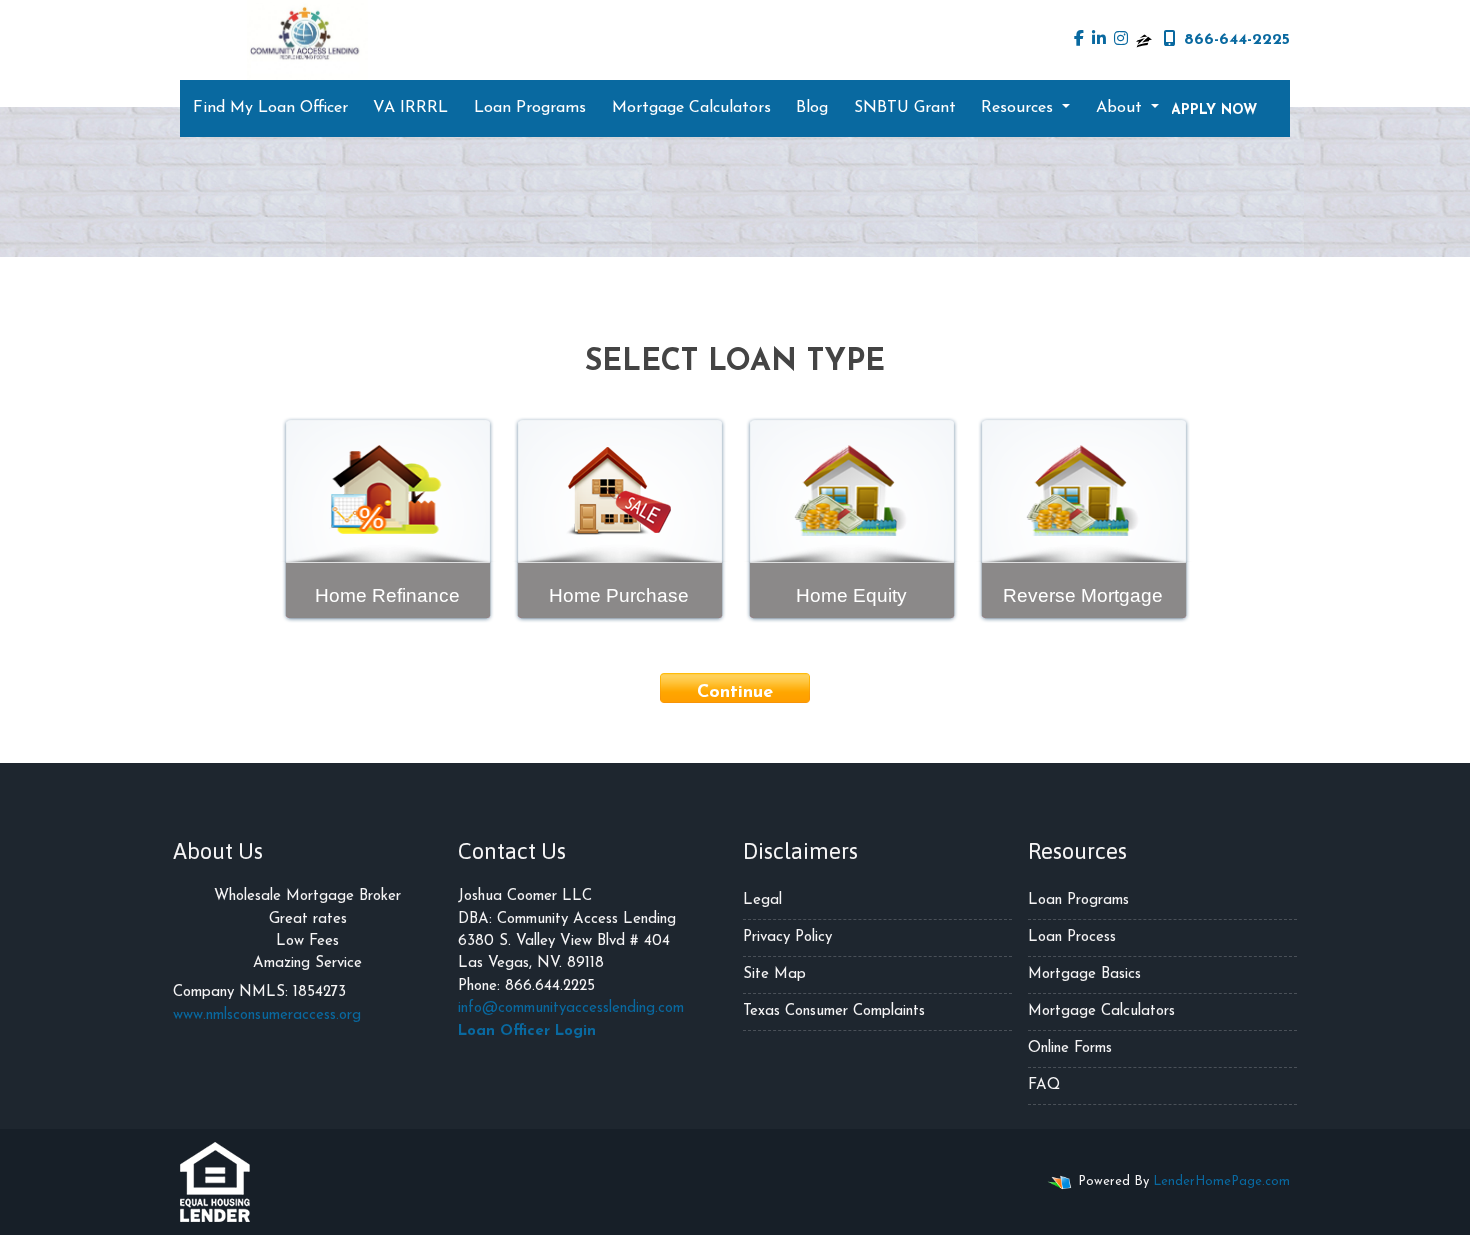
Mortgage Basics (1084, 974)
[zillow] (1144, 40)
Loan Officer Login (527, 1031)
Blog (812, 108)
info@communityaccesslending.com (571, 1008)
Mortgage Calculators (691, 108)
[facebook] (1079, 40)
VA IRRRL (410, 108)
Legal (762, 900)
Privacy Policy (787, 937)
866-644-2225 (1237, 40)
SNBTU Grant (905, 108)
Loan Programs (530, 108)
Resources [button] (1019, 108)
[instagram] (1121, 40)
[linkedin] (1099, 40)
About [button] (1121, 108)
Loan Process (1072, 937)
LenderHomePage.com (1221, 1181)
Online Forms (1070, 1048)
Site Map (774, 974)
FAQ (1044, 1085)
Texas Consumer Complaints (834, 1011)
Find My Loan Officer (270, 108)
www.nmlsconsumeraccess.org (267, 1015)
